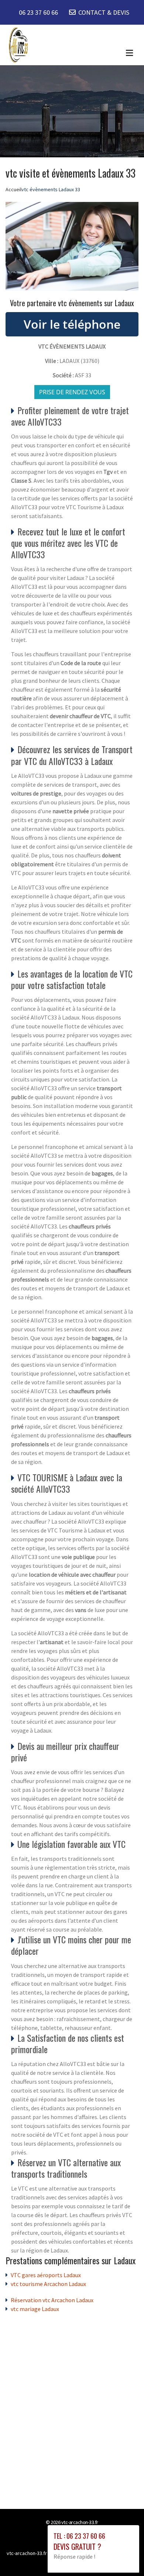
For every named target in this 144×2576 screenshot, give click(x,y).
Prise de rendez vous (72, 392)
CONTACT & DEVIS (104, 12)
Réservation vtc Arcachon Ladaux (52, 2300)
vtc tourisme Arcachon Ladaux (48, 2284)
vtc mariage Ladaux (35, 2309)
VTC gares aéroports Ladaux (46, 2275)
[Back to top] (124, 2556)
